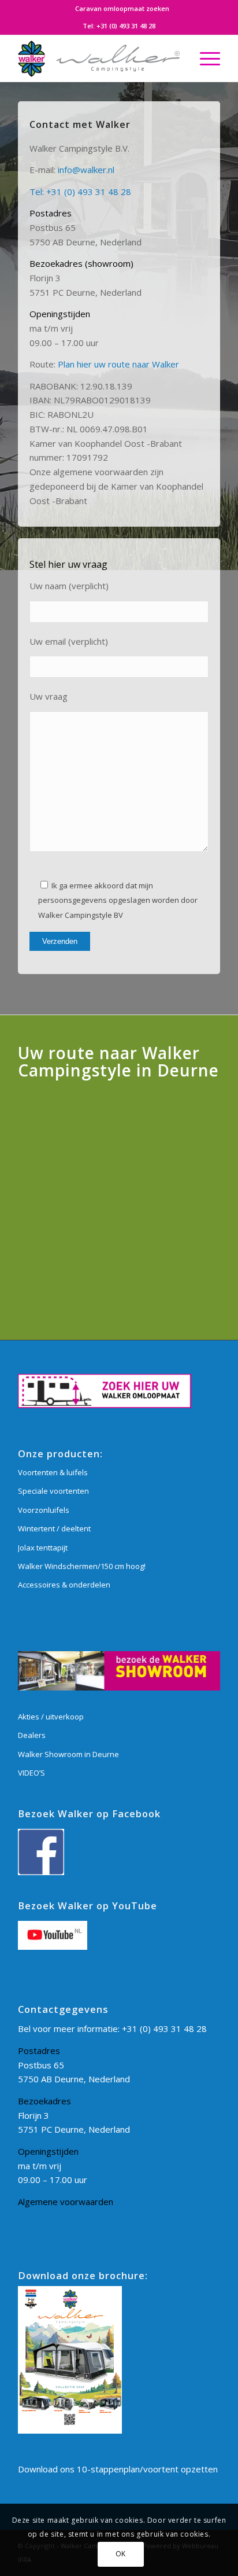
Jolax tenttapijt (43, 1548)
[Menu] (204, 58)
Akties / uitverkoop (51, 1717)
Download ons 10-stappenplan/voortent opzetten (118, 2469)
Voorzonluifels (44, 1510)
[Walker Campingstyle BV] (99, 58)
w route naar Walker (139, 364)
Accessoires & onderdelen (64, 1585)
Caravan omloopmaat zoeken (122, 8)
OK (121, 2554)
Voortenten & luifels (53, 1472)
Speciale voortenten (53, 1491)
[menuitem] (122, 9)
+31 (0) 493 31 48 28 (126, 26)
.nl (110, 170)
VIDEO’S (31, 1773)
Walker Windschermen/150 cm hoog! (82, 1566)
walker (93, 170)
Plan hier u (78, 364)
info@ (69, 170)
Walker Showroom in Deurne (68, 1754)
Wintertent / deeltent (54, 1528)
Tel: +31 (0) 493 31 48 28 (80, 192)
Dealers (32, 1735)
